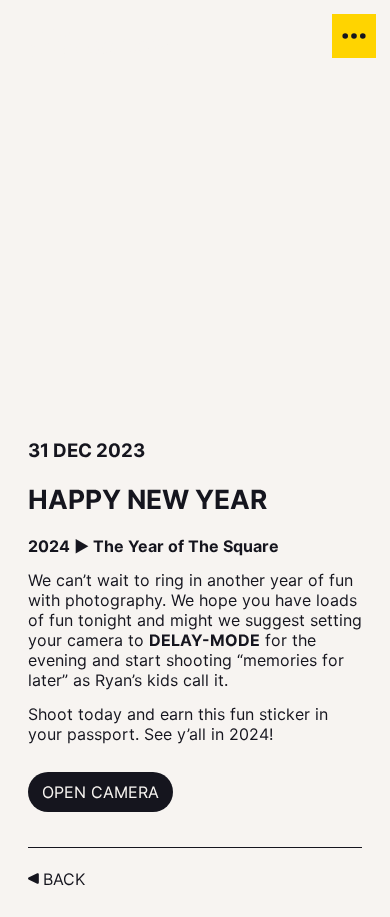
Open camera (100, 792)
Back (64, 879)
